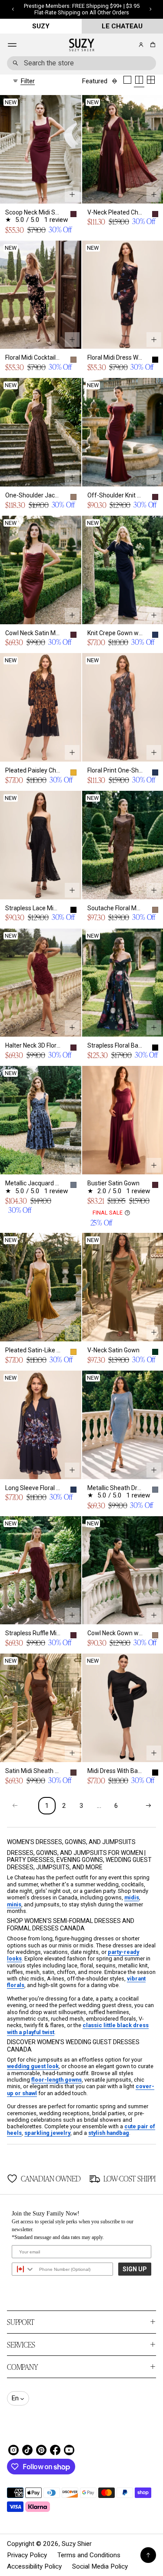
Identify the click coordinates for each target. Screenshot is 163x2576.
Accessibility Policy (34, 2566)
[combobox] (81, 63)
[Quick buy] (72, 194)
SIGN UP (135, 2269)
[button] (151, 45)
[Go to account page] (141, 45)
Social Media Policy (100, 2566)
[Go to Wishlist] (129, 45)
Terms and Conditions (89, 2555)
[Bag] (151, 45)
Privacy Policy (27, 2555)
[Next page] (148, 1806)
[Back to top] (148, 2555)
